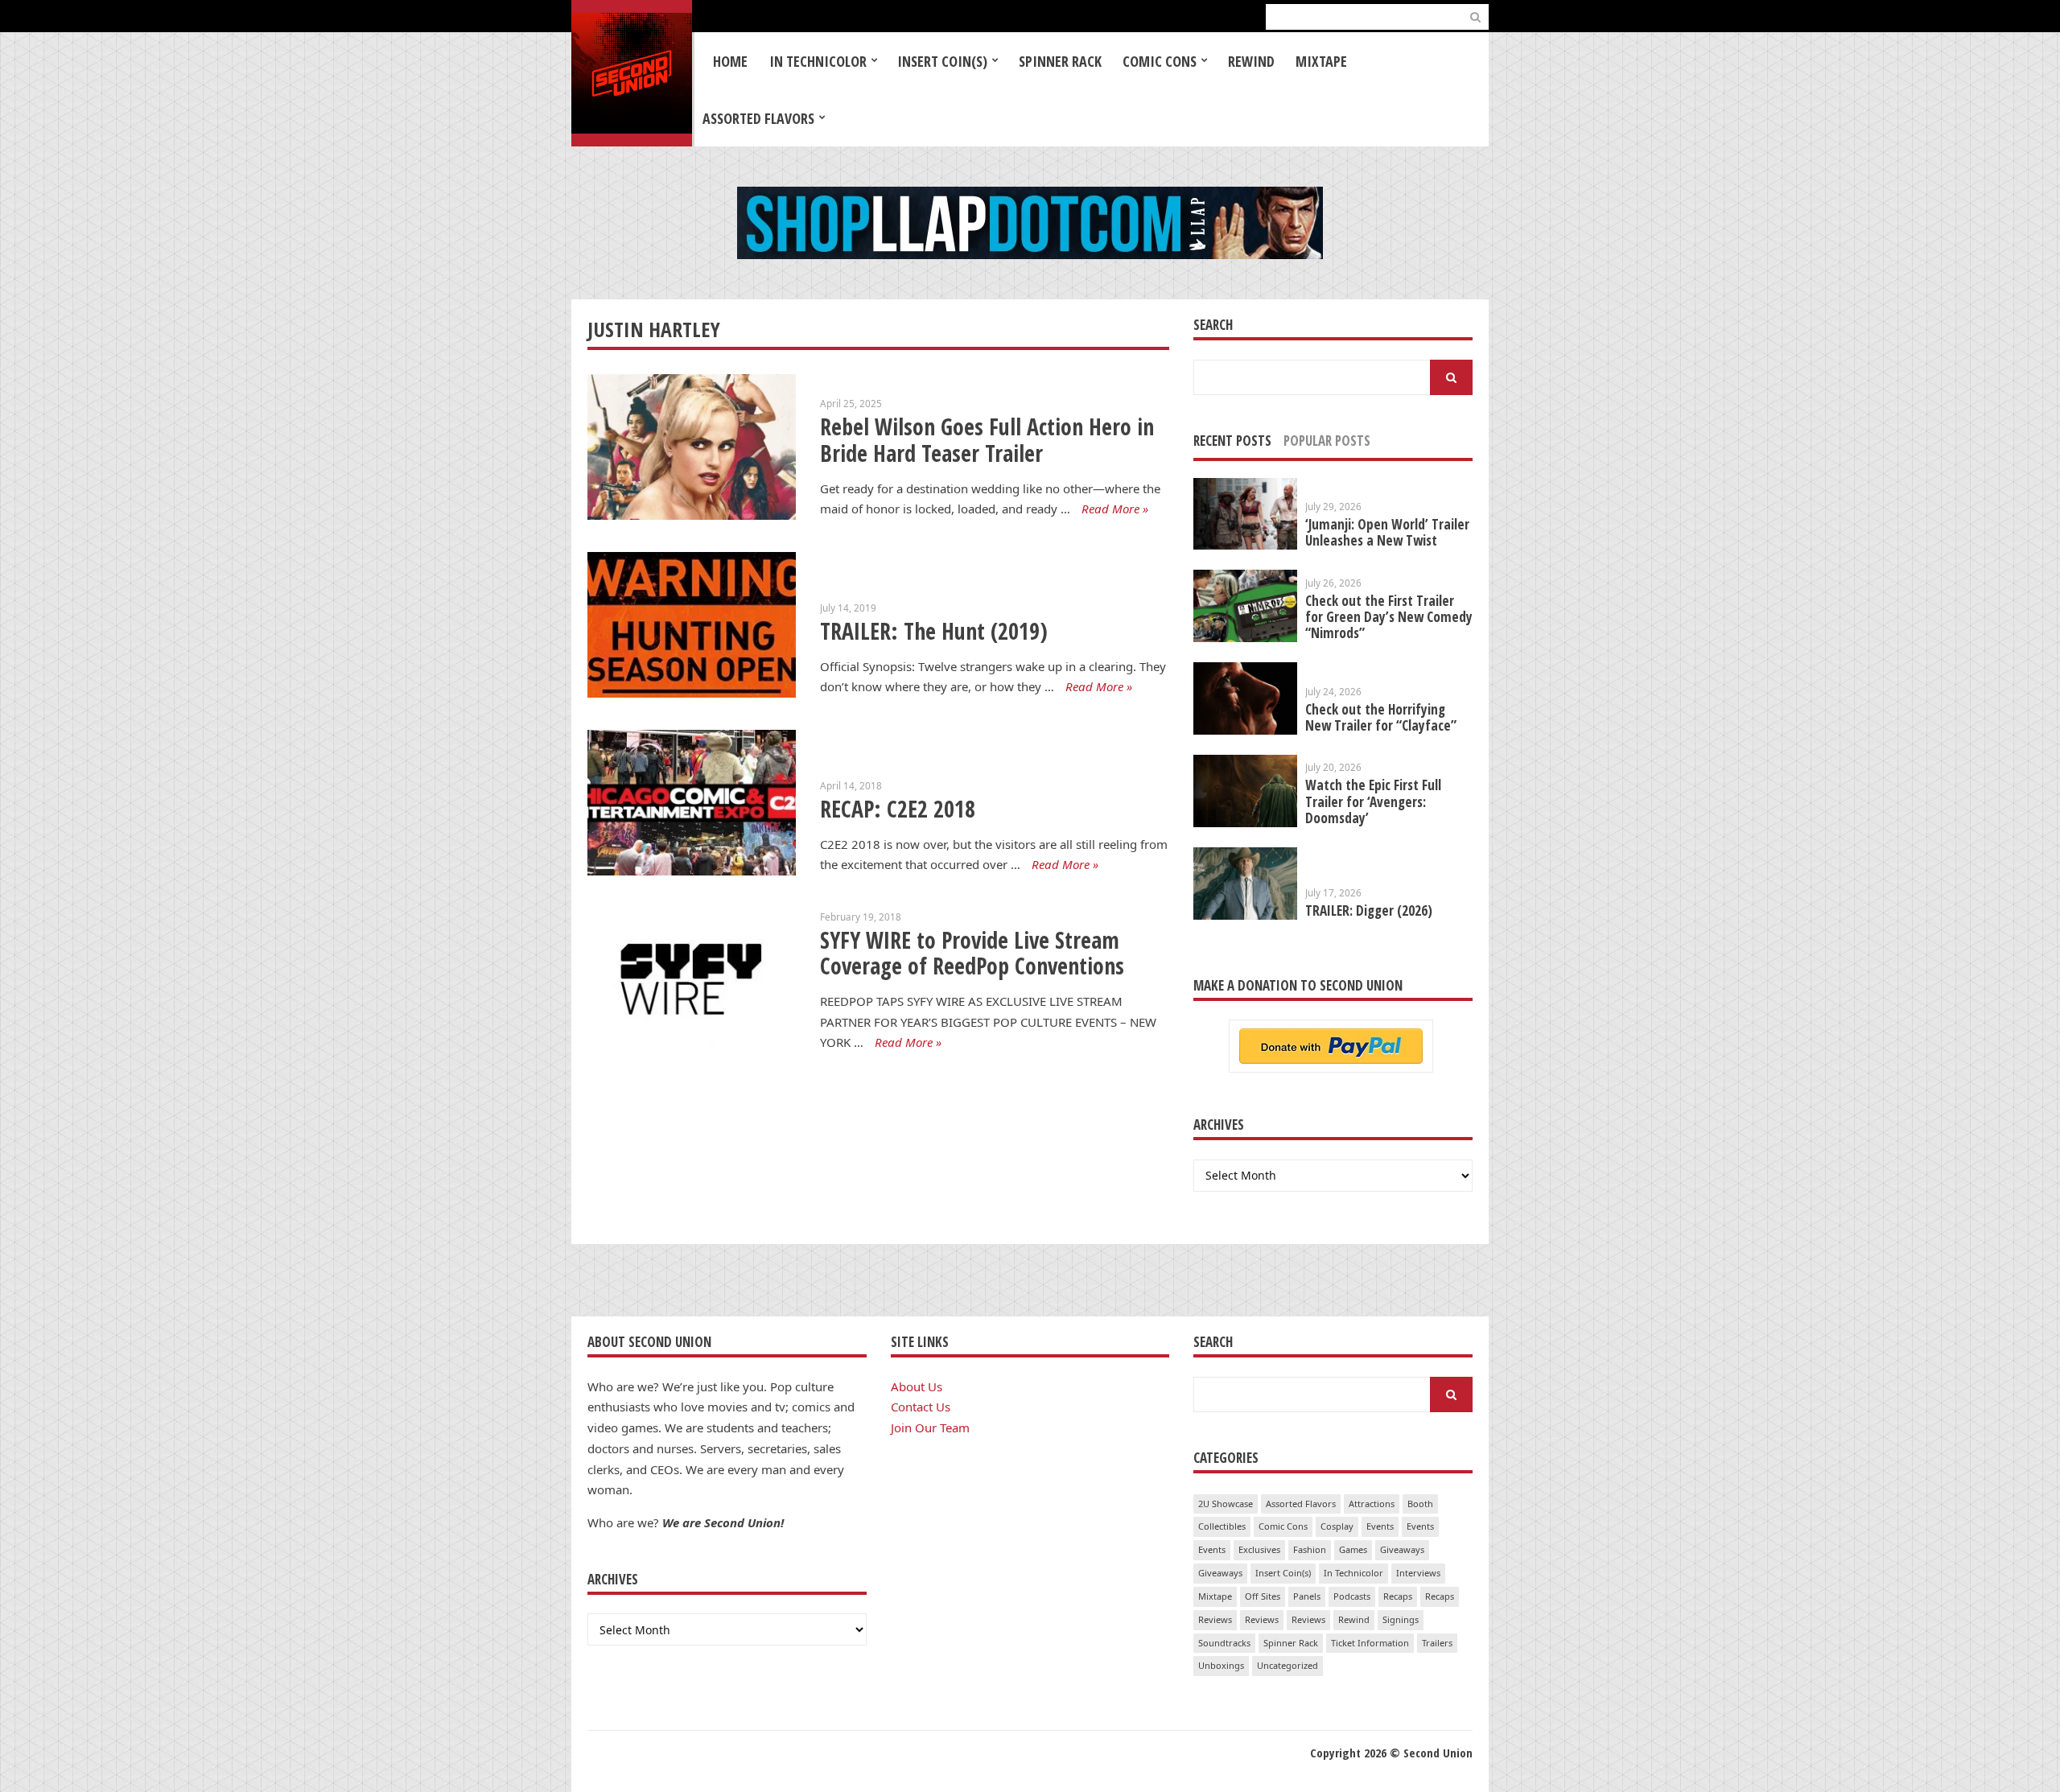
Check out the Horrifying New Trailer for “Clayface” (1381, 717)
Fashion (1310, 1549)
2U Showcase (1226, 1504)
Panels (1307, 1596)
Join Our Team (930, 1427)
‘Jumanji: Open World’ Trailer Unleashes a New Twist (1387, 532)
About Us (917, 1386)
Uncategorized (1287, 1665)
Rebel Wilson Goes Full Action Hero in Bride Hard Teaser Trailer (987, 440)
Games (1353, 1549)
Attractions (1372, 1504)
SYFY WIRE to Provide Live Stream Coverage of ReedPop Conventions (972, 953)
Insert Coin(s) (942, 61)
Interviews (1418, 1573)
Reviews (1215, 1619)
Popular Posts (1327, 441)
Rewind (1251, 61)
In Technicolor (818, 61)
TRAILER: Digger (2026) (1369, 910)
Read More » (1115, 509)
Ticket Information (1370, 1643)
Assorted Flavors (758, 118)
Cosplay (1337, 1526)
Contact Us (921, 1407)
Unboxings (1221, 1665)
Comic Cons (1160, 61)
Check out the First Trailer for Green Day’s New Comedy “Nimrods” (1389, 617)
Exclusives (1259, 1549)
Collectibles (1222, 1526)
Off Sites (1263, 1596)
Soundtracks (1224, 1643)
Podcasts (1352, 1596)
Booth (1420, 1504)
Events (1380, 1526)
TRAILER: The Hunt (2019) (934, 631)
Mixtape (1321, 61)
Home (730, 61)
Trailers (1437, 1643)
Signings (1401, 1619)
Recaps (1398, 1596)
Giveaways (1402, 1549)
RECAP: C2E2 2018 (898, 809)
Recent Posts (1232, 441)
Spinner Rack (1060, 61)
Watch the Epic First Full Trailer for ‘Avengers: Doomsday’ (1373, 801)
